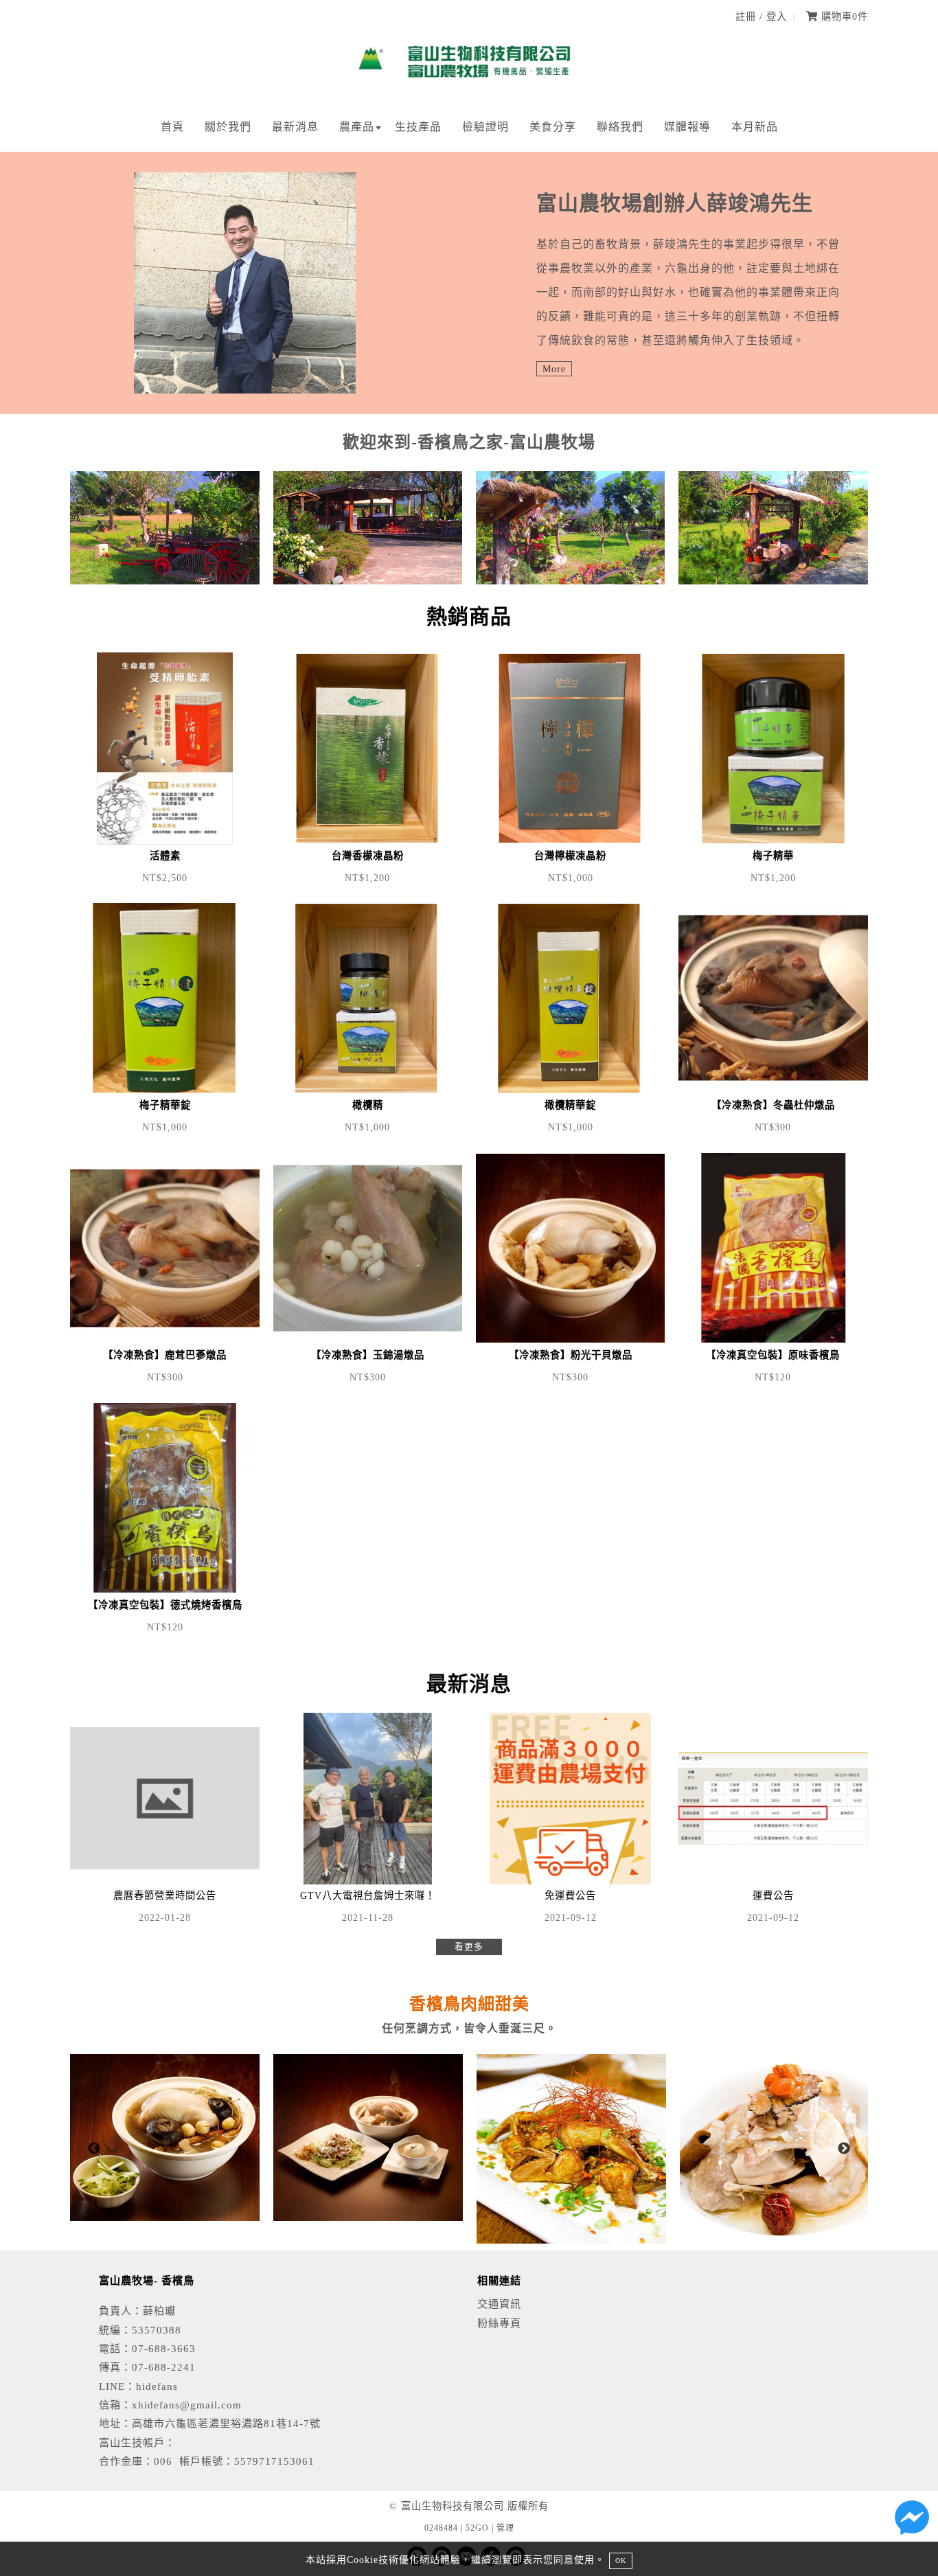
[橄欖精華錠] (570, 1020)
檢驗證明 (485, 127)
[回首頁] (469, 86)
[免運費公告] (570, 1821)
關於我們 (228, 127)
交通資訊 (499, 2304)
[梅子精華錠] (164, 1020)
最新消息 (295, 127)
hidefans (157, 2386)
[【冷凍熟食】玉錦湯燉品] (368, 1270)
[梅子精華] (773, 771)
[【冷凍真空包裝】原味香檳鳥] (773, 1270)
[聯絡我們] (912, 2521)
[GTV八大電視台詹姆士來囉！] (368, 1821)
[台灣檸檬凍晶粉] (570, 771)
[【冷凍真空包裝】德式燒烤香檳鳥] (164, 1520)
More (554, 369)
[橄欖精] (368, 1020)
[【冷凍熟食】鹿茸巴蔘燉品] (164, 1270)
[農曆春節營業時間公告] (164, 1821)
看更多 (469, 1947)
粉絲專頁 (499, 2323)
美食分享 (553, 127)
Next (844, 2149)
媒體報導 (687, 127)
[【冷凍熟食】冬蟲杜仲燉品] (773, 1020)
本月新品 (755, 127)
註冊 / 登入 (761, 16)
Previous (94, 2149)
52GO (477, 2528)
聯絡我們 (620, 127)
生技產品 (418, 127)
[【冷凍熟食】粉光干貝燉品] (570, 1270)
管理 (505, 2528)
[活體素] (164, 771)
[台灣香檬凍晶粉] (368, 771)
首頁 (172, 127)
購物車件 (843, 16)
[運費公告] (773, 1821)
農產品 (357, 127)
